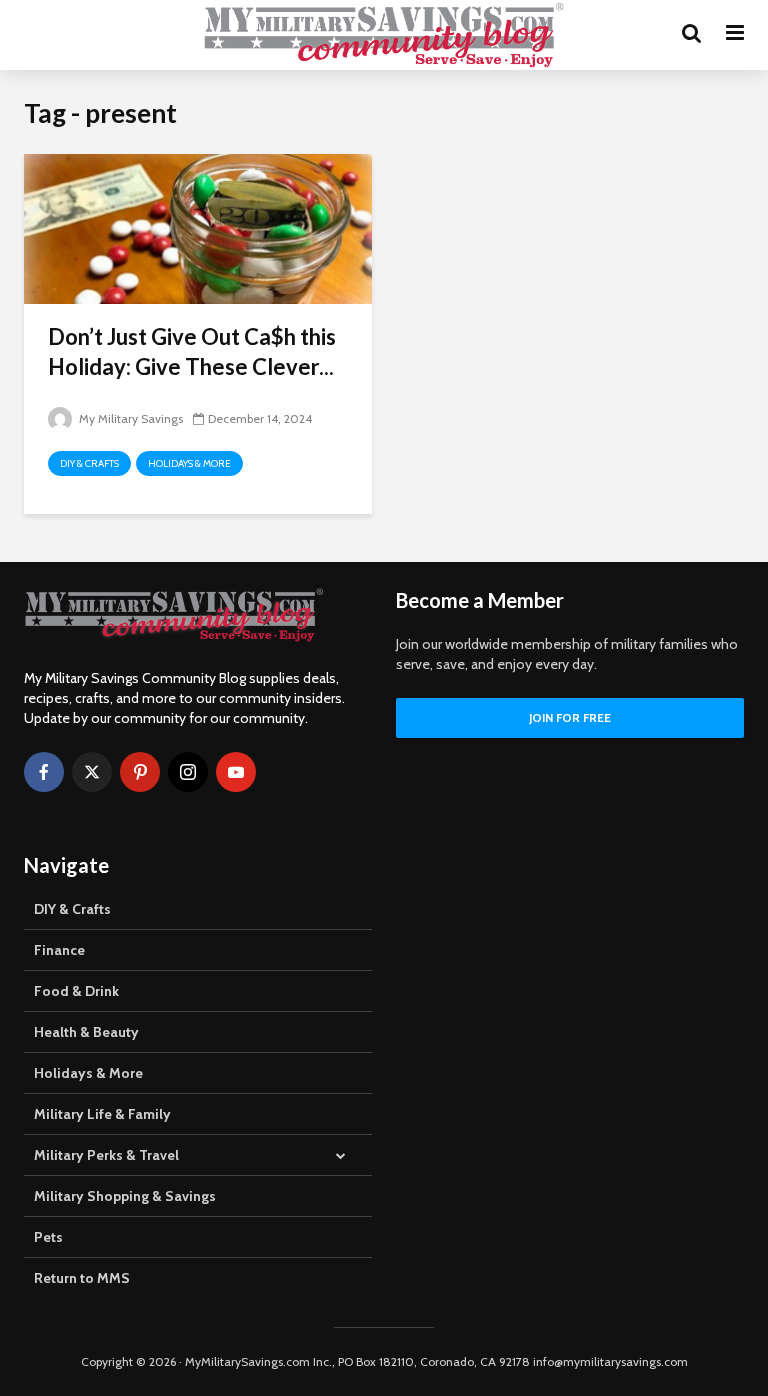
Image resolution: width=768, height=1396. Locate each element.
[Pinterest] (140, 772)
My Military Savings (129, 418)
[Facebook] (44, 772)
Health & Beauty (86, 1032)
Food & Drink (76, 991)
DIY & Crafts (89, 463)
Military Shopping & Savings (125, 1196)
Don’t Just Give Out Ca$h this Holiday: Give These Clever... (192, 351)
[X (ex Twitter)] (92, 772)
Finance (59, 950)
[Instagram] (188, 772)
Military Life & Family (102, 1114)
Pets (48, 1237)
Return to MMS (82, 1278)
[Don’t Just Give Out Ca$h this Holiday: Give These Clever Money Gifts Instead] (198, 227)
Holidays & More (189, 463)
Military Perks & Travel (106, 1155)
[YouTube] (236, 772)
